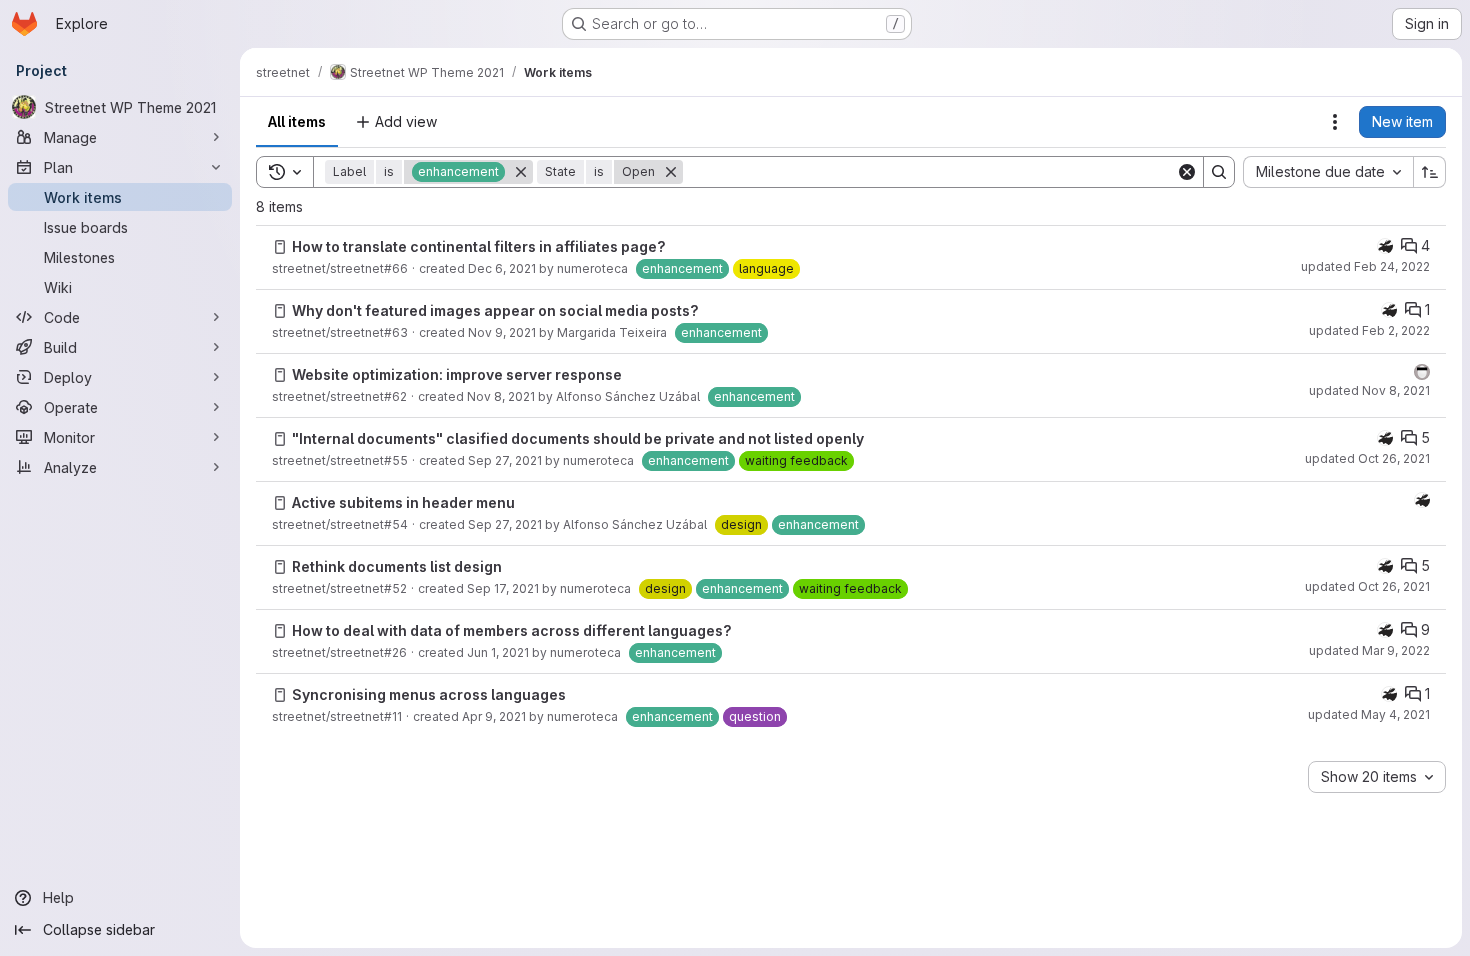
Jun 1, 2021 (498, 652)
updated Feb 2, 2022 (1369, 330)
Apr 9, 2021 (494, 716)
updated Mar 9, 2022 (1369, 650)
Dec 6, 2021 (502, 268)
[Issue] (280, 247)
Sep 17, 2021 (503, 588)
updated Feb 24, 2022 (1365, 266)
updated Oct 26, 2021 (1367, 458)
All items (297, 121)
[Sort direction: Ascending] (1430, 172)
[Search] (1219, 172)
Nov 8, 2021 (501, 396)
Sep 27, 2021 (505, 460)
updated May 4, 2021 (1369, 714)
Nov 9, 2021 (502, 332)
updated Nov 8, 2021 (1369, 390)
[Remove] (521, 172)
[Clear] (1187, 172)
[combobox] (1328, 172)
